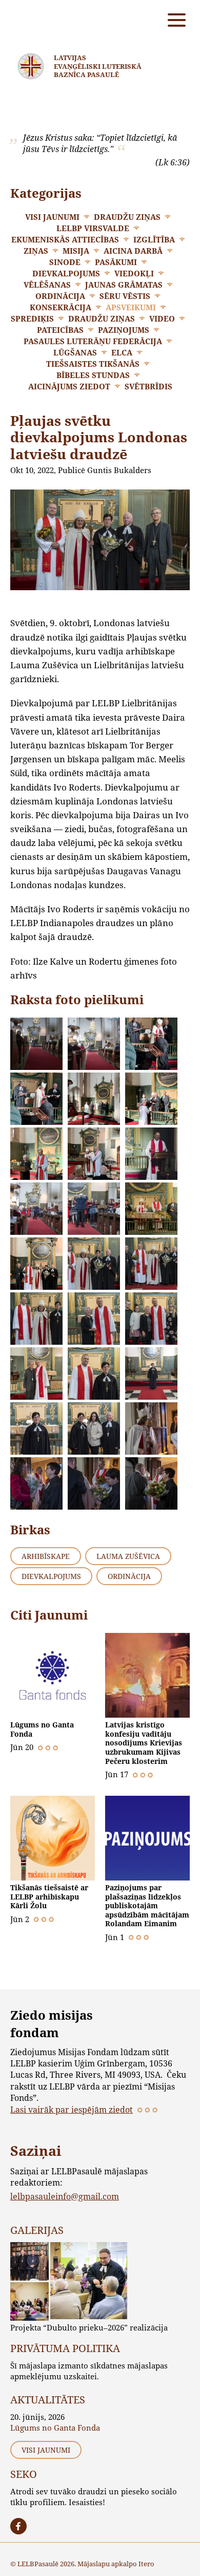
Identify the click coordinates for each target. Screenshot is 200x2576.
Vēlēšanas (47, 285)
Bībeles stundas (93, 375)
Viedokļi (134, 273)
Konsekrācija (61, 307)
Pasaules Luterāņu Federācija (93, 341)
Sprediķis (32, 318)
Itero (146, 2564)
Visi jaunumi (52, 217)
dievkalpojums (51, 1576)
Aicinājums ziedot (69, 386)
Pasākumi (116, 262)
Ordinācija (60, 296)
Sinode (65, 262)
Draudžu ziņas (127, 217)
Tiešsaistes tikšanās (93, 364)
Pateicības (60, 330)
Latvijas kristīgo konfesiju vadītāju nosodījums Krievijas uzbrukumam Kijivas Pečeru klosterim (144, 1743)
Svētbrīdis (148, 386)
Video (162, 318)
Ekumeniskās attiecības (65, 239)
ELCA (122, 352)
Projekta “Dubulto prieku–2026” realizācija (89, 2327)
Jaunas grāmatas (124, 285)
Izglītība (154, 239)
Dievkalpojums (66, 273)
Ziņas (36, 251)
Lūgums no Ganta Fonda (42, 1729)
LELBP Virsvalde (93, 228)
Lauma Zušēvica (128, 1556)
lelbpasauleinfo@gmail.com (65, 2196)
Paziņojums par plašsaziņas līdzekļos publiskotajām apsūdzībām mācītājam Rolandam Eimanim (147, 1906)
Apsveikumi (131, 307)
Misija (76, 251)
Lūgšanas (75, 352)
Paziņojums (124, 330)
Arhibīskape (46, 1556)
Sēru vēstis (125, 296)
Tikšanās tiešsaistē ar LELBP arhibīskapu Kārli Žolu (49, 1896)
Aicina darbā (133, 251)
